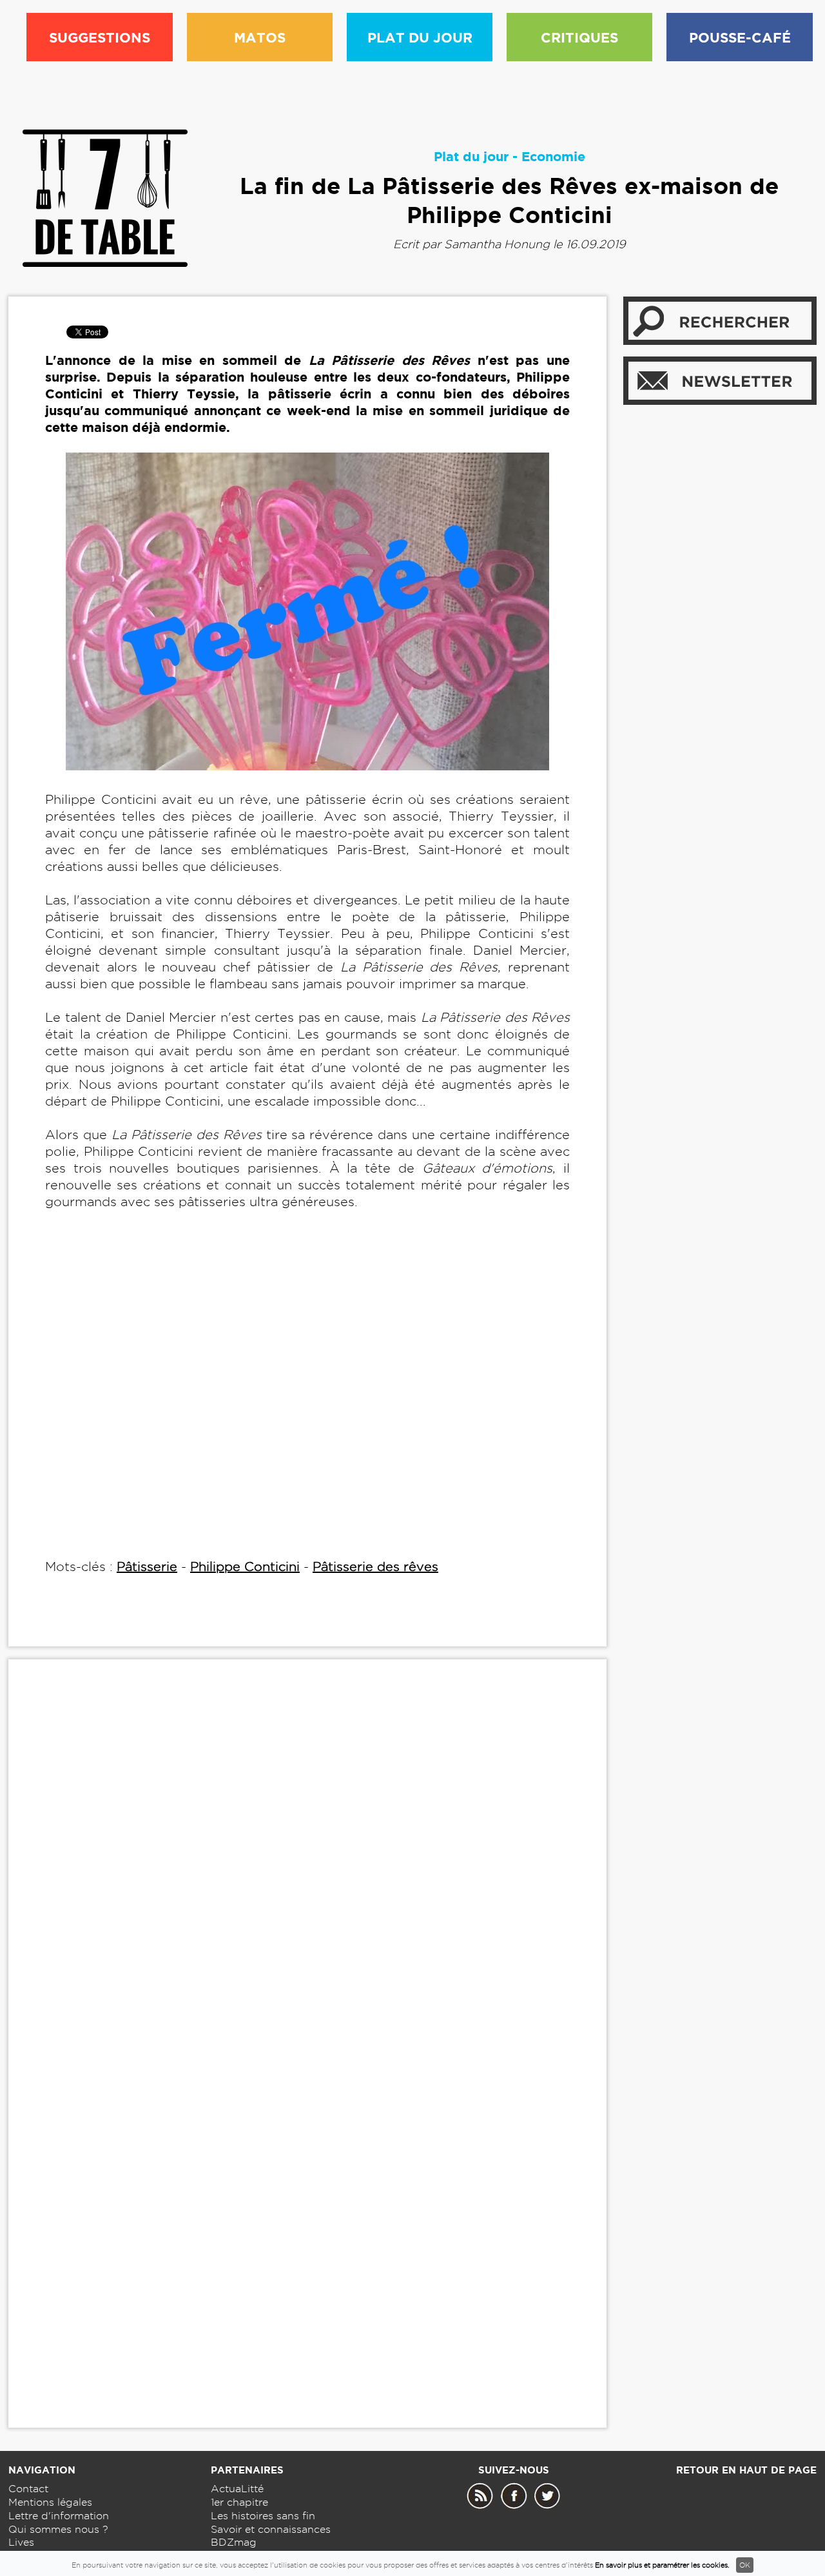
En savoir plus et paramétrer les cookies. (662, 2565)
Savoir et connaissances (271, 2529)
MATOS (260, 37)
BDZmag (234, 2542)
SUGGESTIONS (100, 37)
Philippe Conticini (245, 1566)
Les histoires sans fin (263, 2516)
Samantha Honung (497, 244)
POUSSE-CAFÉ (740, 37)
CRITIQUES (579, 37)
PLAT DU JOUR (420, 37)
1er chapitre (239, 2502)
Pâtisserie (147, 1566)
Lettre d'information (59, 2516)
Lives (21, 2542)
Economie (553, 156)
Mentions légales (50, 2502)
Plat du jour (471, 156)
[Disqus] (307, 1866)
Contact (28, 2489)
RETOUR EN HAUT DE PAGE (746, 2470)
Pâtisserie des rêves (375, 1566)
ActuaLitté (237, 2489)
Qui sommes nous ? (58, 2529)
